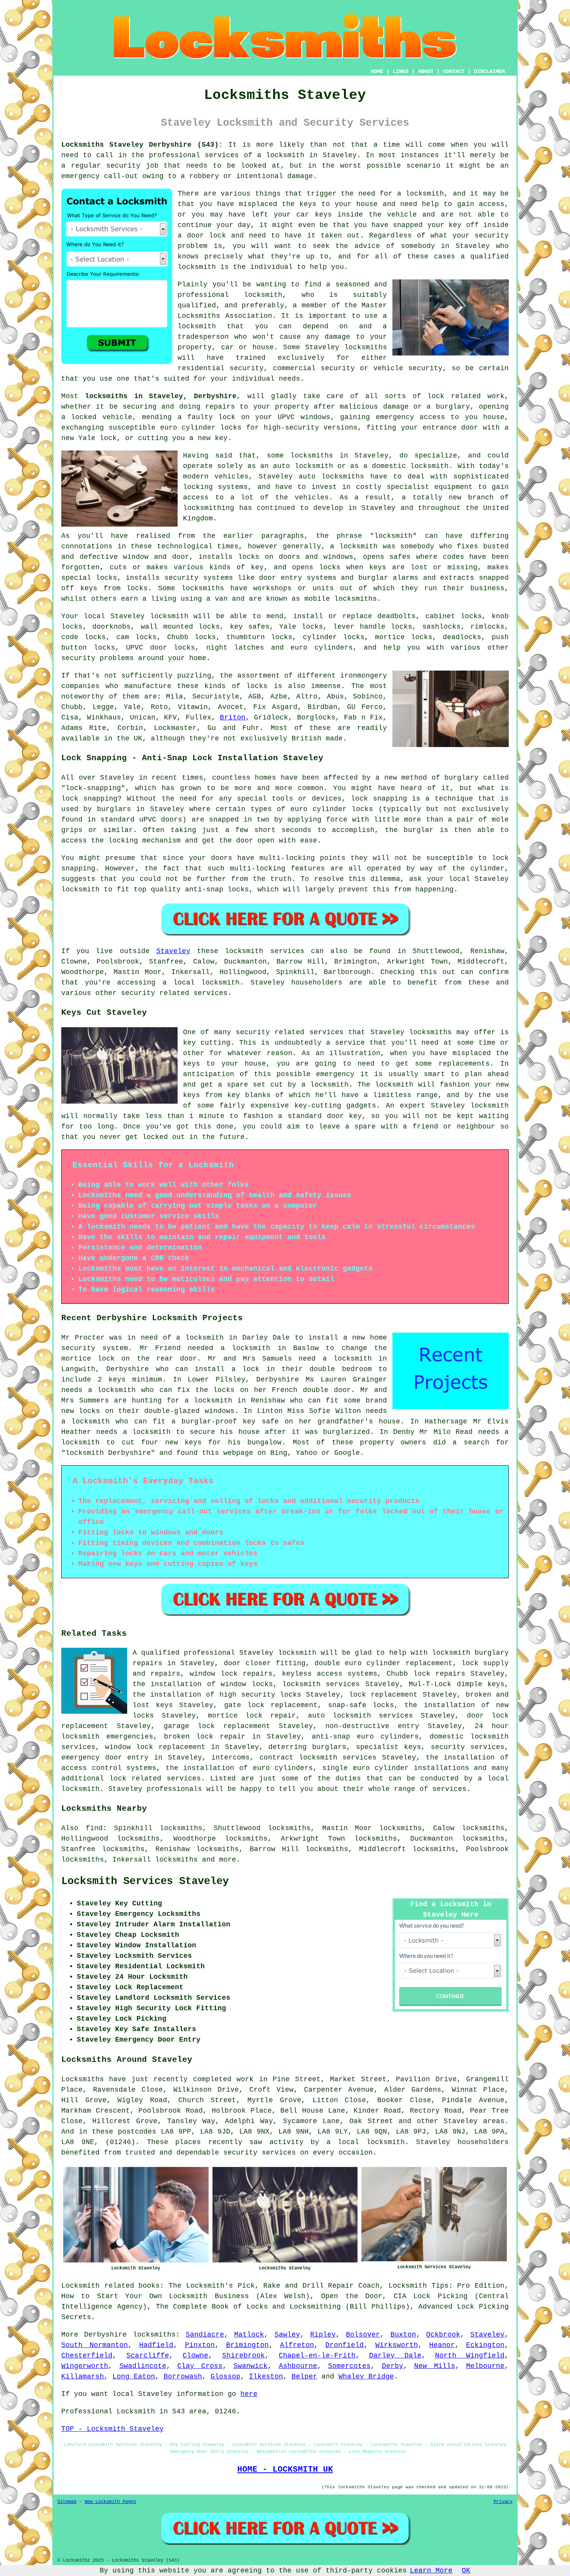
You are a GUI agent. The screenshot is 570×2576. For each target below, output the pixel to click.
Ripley (323, 2335)
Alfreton (297, 2345)
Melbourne (485, 2366)
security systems (199, 578)
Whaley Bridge (366, 2377)
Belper (304, 2377)
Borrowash (183, 2377)
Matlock (249, 2335)
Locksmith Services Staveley (145, 1881)
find (94, 1828)
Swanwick (250, 2366)
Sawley (287, 2335)
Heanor (442, 2345)
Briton (233, 718)
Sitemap (67, 2502)
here (249, 2394)
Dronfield (345, 2345)
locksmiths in (319, 456)
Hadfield (156, 2345)
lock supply (485, 1663)
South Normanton (95, 2345)
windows (315, 417)
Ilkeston (266, 2377)
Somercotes (349, 2366)
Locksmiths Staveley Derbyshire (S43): (142, 145)
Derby (393, 2366)
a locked (79, 417)
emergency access (410, 417)
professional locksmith (230, 295)
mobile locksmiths (341, 599)
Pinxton (200, 2345)
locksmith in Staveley (311, 155)
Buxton (403, 2335)
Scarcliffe (148, 2356)
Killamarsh (83, 2377)
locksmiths (343, 477)
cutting (153, 438)
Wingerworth (85, 2366)
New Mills (435, 2366)
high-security (291, 428)
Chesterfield (87, 2356)
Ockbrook (443, 2335)
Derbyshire (105, 2335)
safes (400, 557)
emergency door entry (105, 1758)
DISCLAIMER (489, 71)
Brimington (247, 2345)
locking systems (215, 487)
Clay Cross (200, 2366)
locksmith (297, 1653)
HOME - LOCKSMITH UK (285, 2469)
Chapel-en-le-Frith (317, 2356)
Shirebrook (244, 2356)
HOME (377, 71)
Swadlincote (143, 2366)
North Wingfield (470, 2356)
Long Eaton (134, 2377)
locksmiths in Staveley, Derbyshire (161, 396)
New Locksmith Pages (110, 2502)
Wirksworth (397, 2345)
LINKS (401, 71)
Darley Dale (395, 2356)
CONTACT (454, 71)
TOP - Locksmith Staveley (112, 2429)
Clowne (195, 2356)
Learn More (431, 2571)
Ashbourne (298, 2366)
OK (466, 2571)
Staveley (173, 951)
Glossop (225, 2377)
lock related (454, 396)
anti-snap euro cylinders (365, 1737)
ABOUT (426, 71)
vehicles (312, 498)
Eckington (485, 2345)
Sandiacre (205, 2335)
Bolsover (363, 2335)
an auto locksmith (297, 466)
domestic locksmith (469, 1737)
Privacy (503, 2502)
